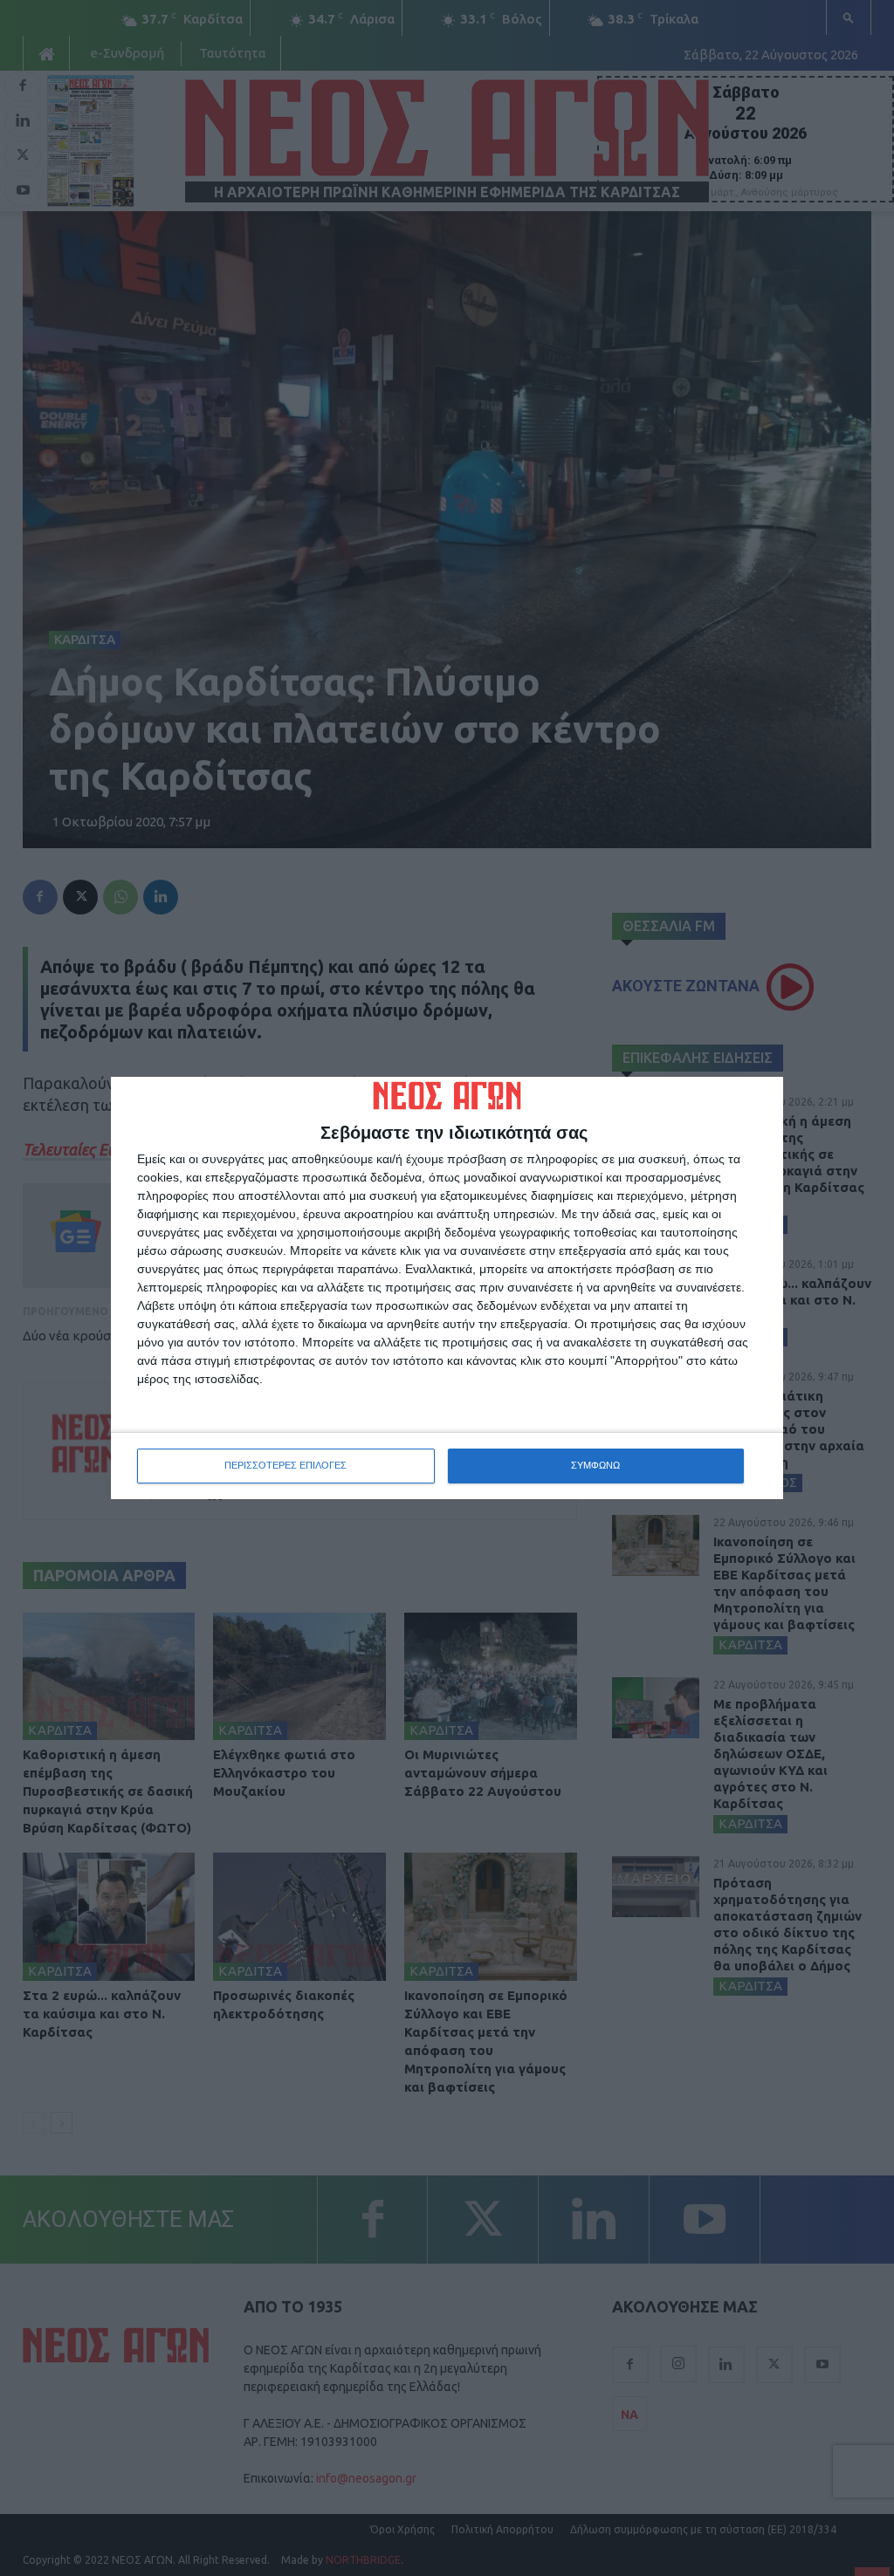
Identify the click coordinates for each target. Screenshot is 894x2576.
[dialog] (447, 1288)
